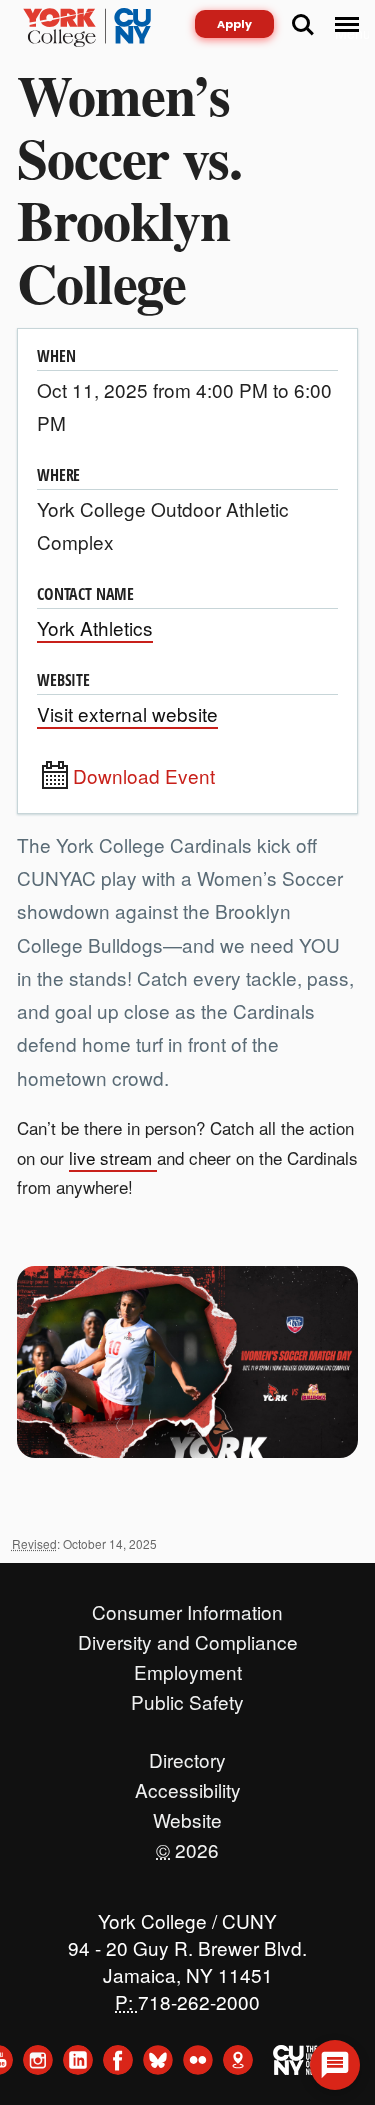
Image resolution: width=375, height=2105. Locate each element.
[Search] (303, 25)
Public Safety (187, 1697)
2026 (187, 1845)
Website (187, 1815)
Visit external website (127, 713)
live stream (113, 1157)
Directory (187, 1755)
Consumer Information (187, 1607)
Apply (234, 24)
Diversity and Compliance (188, 1637)
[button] (335, 2065)
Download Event (144, 776)
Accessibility (188, 1785)
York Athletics (95, 627)
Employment (188, 1667)
